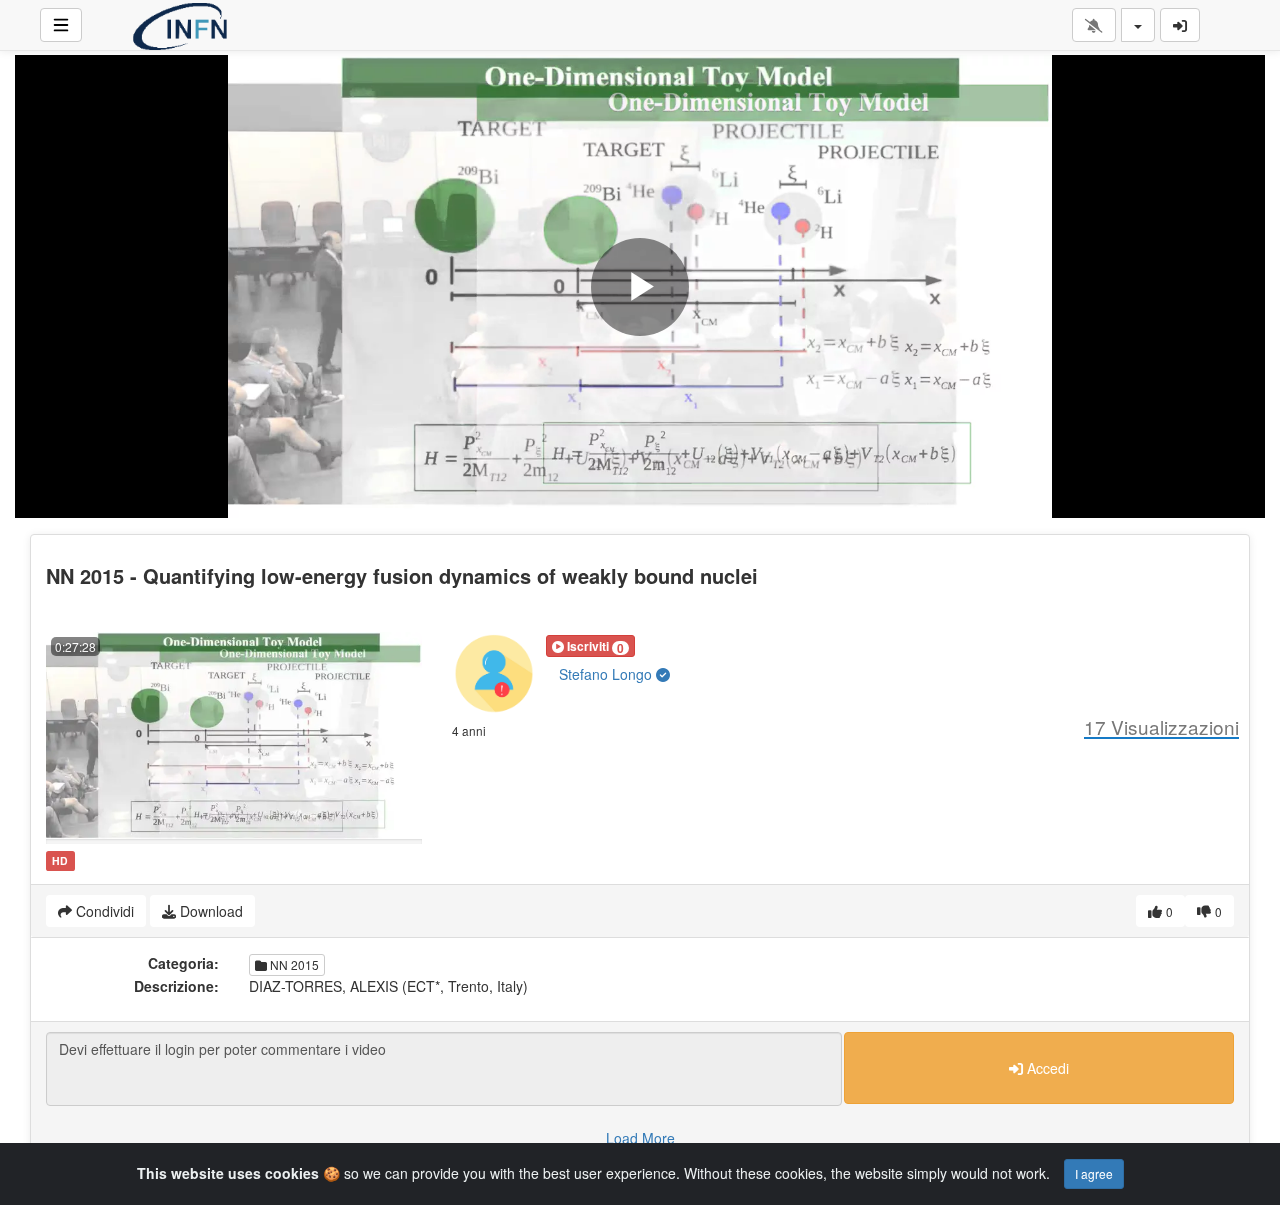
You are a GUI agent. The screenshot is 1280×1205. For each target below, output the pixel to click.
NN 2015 (293, 964)
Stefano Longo (607, 674)
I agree (1094, 1173)
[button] (590, 646)
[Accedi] (1180, 25)
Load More (640, 1138)
